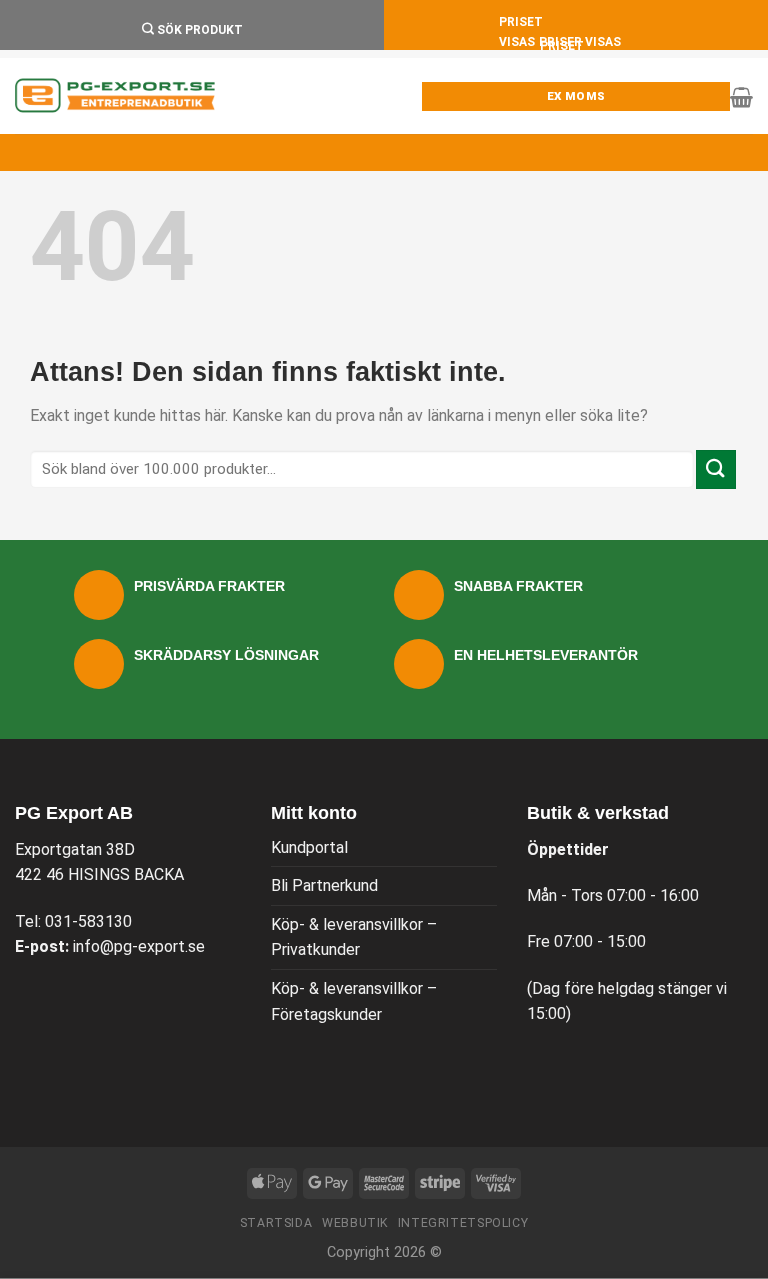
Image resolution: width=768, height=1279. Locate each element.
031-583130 (88, 921)
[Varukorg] (741, 97)
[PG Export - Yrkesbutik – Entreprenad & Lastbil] (115, 96)
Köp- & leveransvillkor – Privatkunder (354, 937)
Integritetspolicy (463, 1223)
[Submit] (716, 469)
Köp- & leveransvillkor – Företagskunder (354, 1001)
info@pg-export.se (139, 946)
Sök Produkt (198, 30)
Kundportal (309, 847)
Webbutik (355, 1223)
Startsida (276, 1223)
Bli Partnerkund (324, 885)
